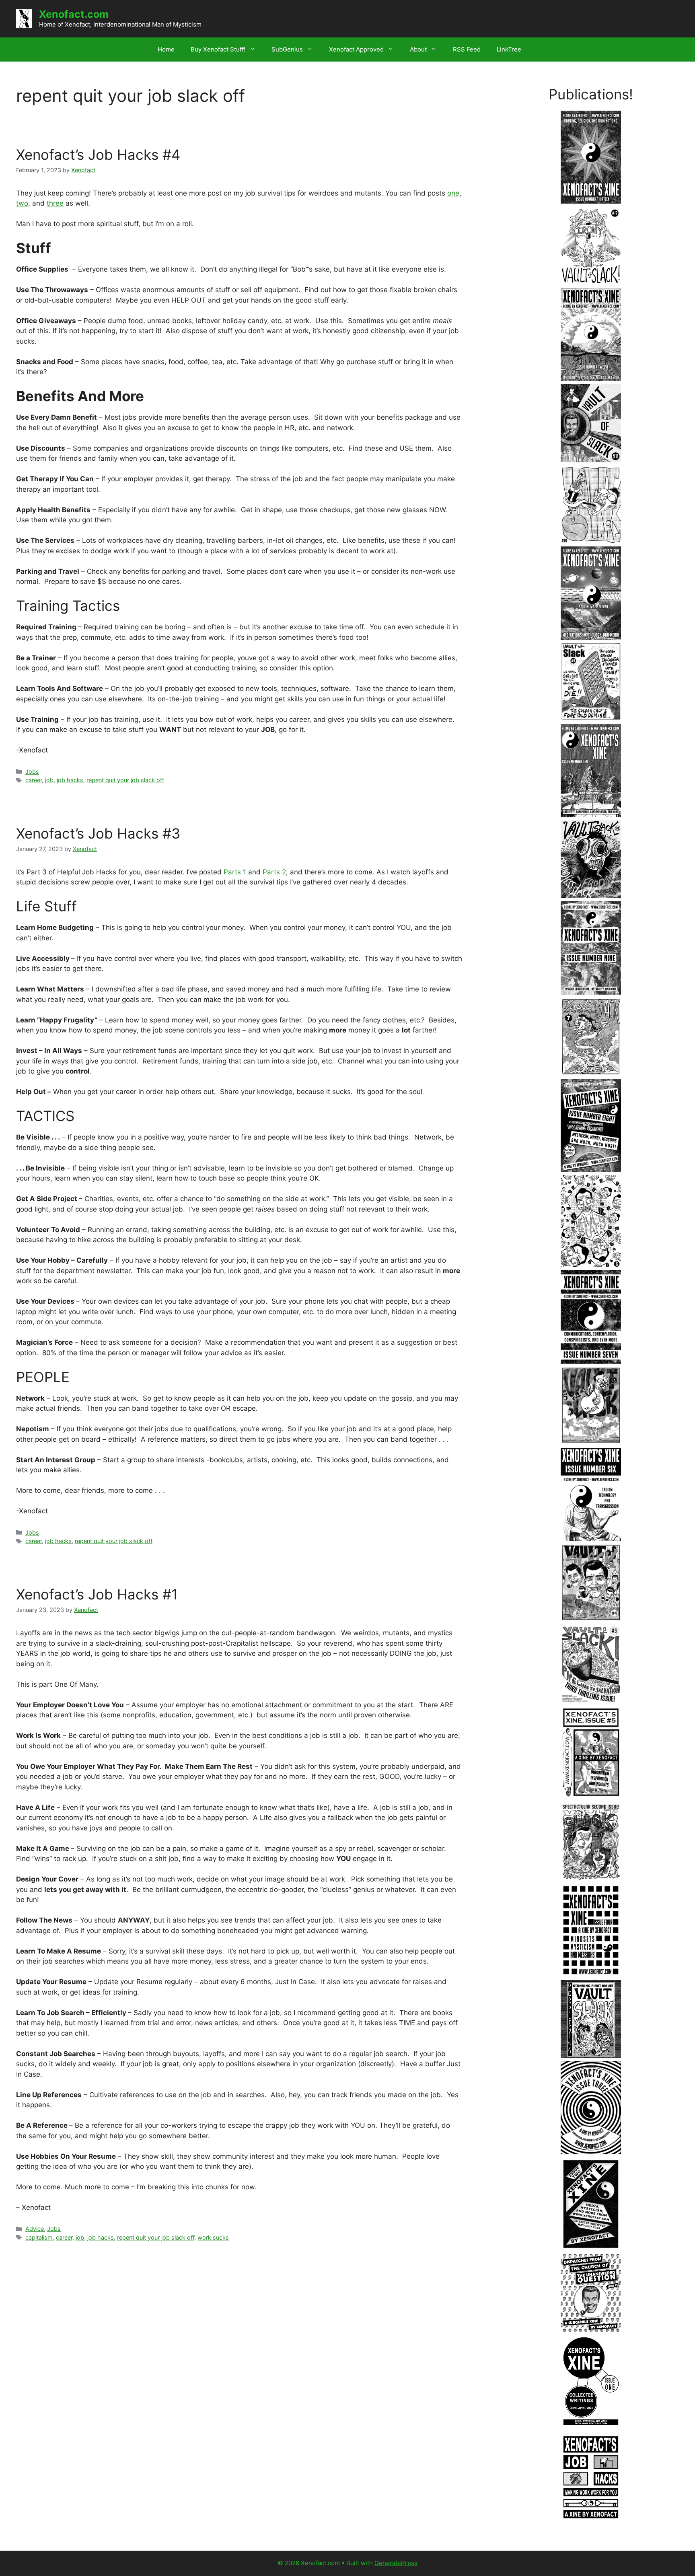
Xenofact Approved (356, 49)
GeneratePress (396, 2563)
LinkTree (509, 49)
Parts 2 (274, 872)
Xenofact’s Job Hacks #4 (98, 155)
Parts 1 (235, 872)
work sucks (213, 2237)
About (418, 49)
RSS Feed (467, 49)
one (453, 193)
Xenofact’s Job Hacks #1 (97, 1594)
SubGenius (287, 49)
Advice (35, 2229)
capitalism (39, 2237)
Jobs (32, 772)
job (49, 780)
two (22, 203)
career (34, 780)
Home (166, 49)
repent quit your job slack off (125, 780)
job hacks (70, 780)
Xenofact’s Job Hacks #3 (98, 833)
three (55, 203)
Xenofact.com (74, 14)
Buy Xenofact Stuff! (218, 49)
